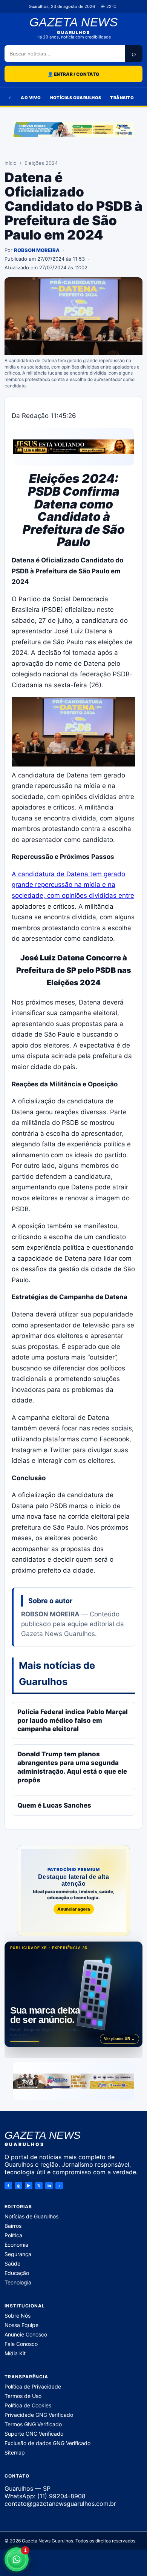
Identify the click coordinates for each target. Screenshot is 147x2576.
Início (11, 163)
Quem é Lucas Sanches (54, 1805)
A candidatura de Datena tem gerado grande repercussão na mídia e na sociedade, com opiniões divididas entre (73, 885)
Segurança (18, 2254)
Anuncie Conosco (26, 2334)
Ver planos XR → (119, 2039)
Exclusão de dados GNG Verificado (47, 2443)
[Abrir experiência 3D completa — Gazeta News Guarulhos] (73, 1994)
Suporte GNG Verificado (34, 2434)
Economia (16, 2245)
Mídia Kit (15, 2353)
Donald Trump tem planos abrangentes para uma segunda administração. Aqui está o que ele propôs (72, 1767)
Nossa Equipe (21, 2325)
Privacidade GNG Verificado (39, 2415)
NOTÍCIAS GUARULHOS (76, 98)
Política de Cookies (28, 2405)
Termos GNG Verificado (33, 2424)
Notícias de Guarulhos (31, 2216)
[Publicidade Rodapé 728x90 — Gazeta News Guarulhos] (73, 2081)
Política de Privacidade (33, 2386)
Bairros (13, 2226)
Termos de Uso (23, 2396)
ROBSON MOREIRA (37, 250)
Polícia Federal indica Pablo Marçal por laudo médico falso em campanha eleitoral (73, 1720)
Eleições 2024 (41, 163)
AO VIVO (31, 98)
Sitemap (15, 2452)
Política (13, 2235)
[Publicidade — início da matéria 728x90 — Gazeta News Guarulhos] (73, 447)
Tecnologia (18, 2282)
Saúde (12, 2263)
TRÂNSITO (122, 98)
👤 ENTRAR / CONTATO (73, 74)
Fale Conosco (21, 2344)
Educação (17, 2273)
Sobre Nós (18, 2316)
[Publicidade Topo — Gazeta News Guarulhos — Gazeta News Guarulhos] (73, 130)
